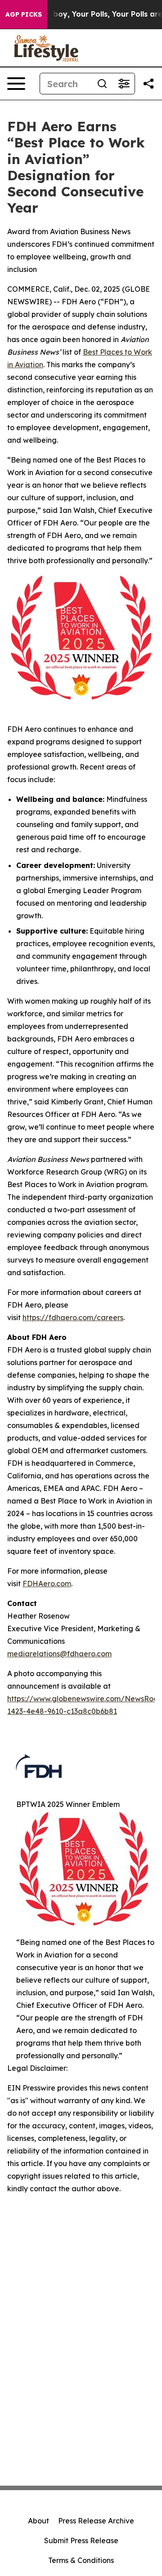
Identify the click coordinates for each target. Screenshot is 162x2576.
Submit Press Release (81, 2540)
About (38, 2521)
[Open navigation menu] (16, 84)
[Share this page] (148, 84)
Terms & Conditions (81, 2560)
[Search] (102, 84)
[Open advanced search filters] (124, 84)
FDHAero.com (47, 1584)
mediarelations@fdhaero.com (59, 1654)
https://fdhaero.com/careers (73, 1317)
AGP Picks (24, 14)
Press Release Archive (96, 2521)
